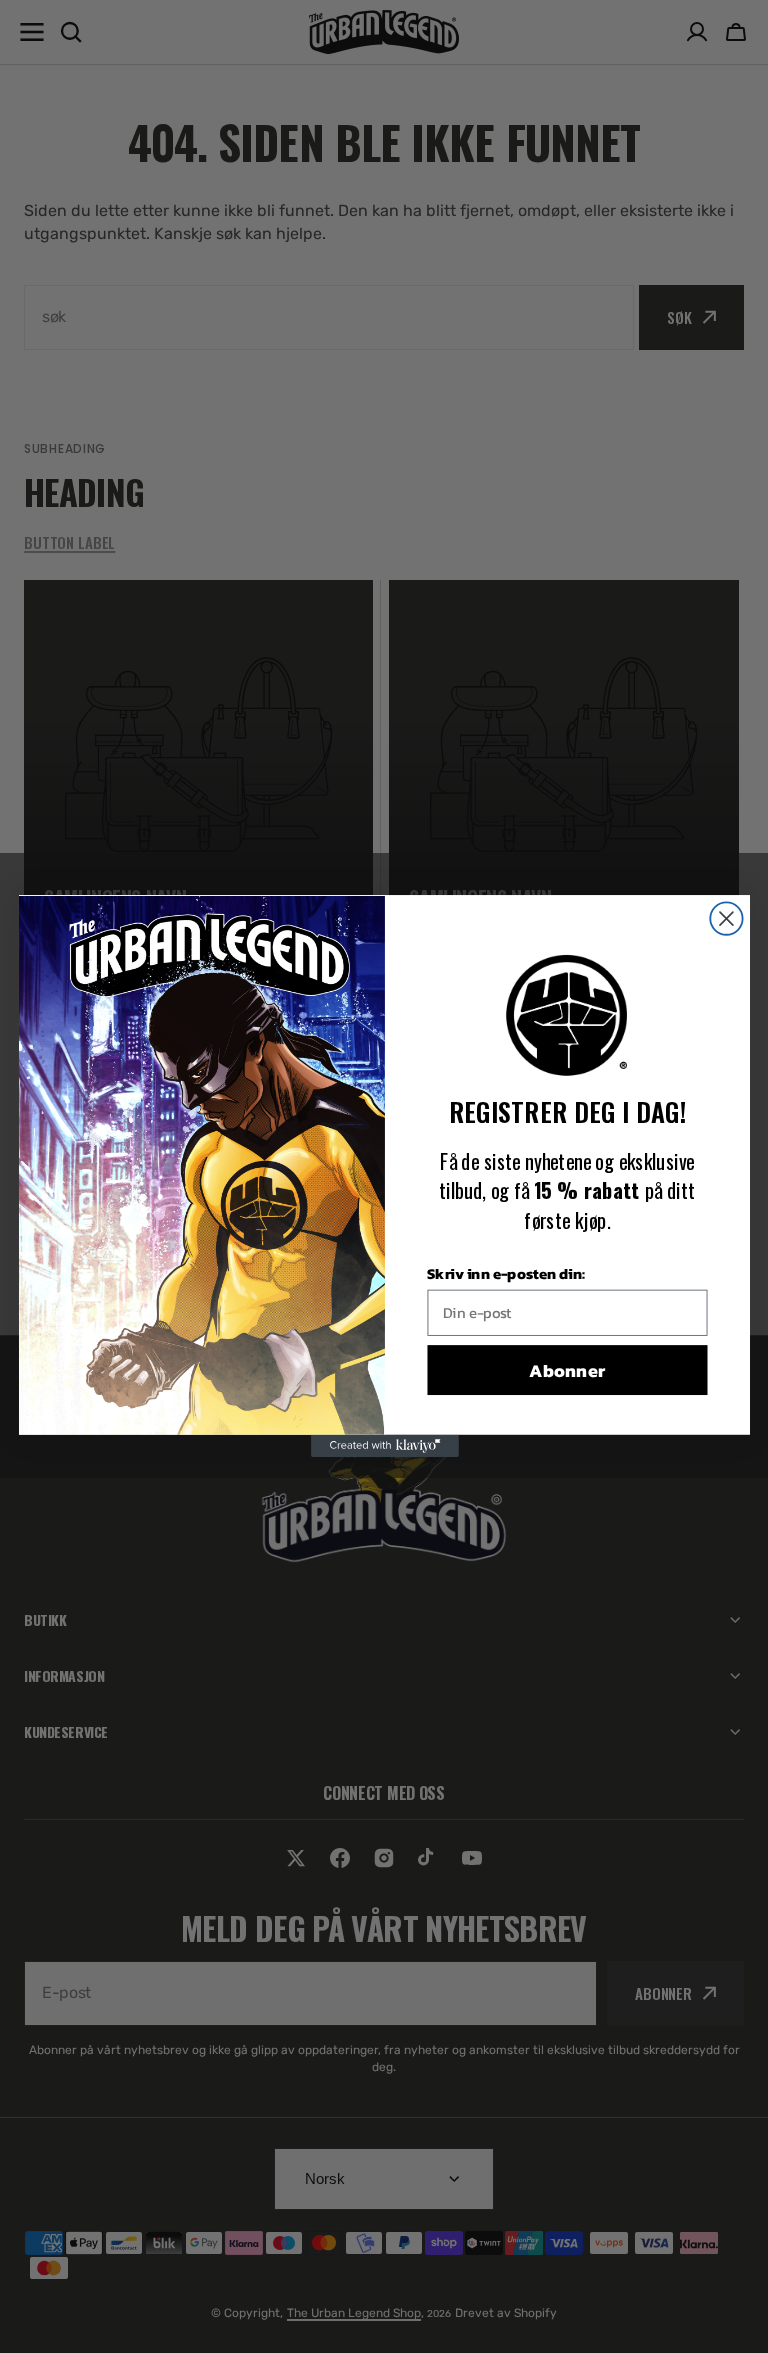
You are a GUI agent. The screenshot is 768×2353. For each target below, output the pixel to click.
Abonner (567, 1370)
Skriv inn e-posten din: (506, 1273)
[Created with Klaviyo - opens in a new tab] (384, 1446)
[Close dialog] (726, 919)
